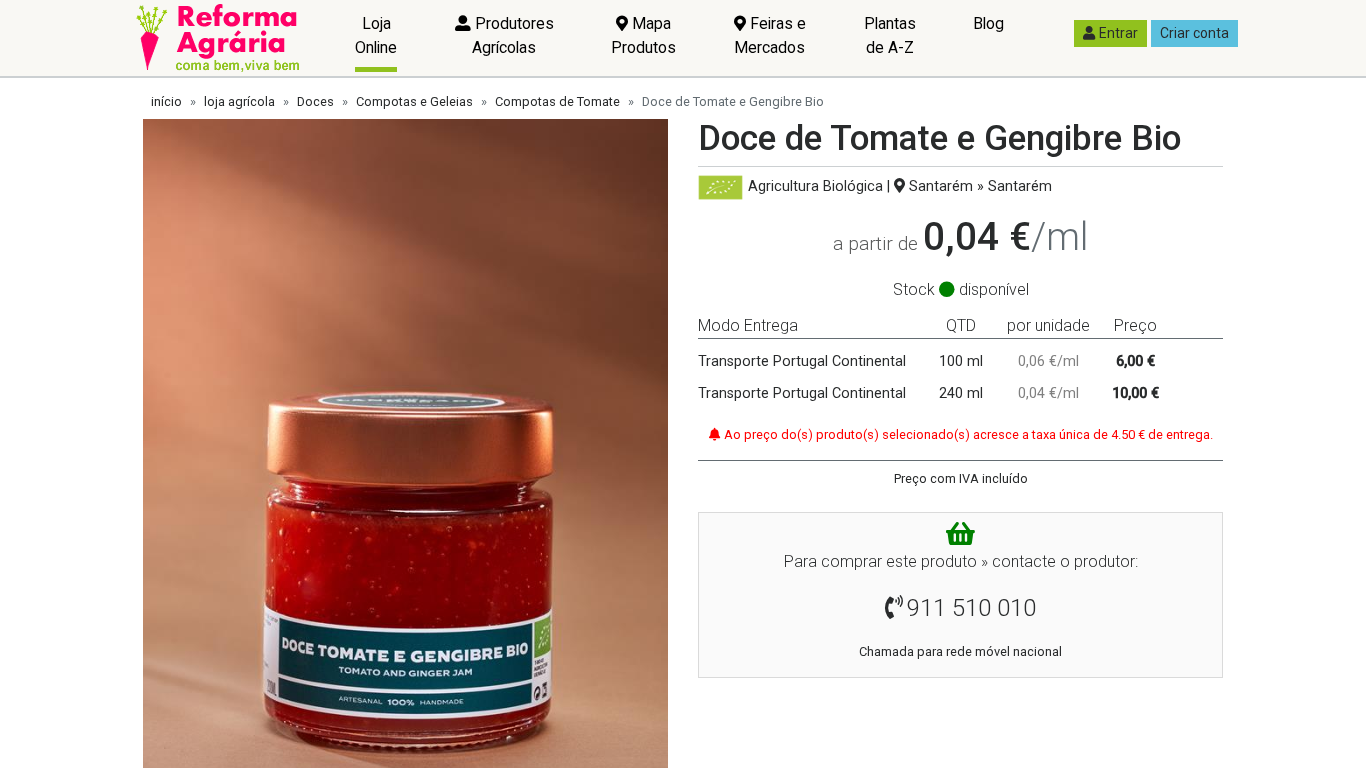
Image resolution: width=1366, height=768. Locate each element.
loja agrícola (239, 101)
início (166, 101)
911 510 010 (971, 608)
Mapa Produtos (643, 35)
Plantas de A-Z (890, 35)
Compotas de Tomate (557, 101)
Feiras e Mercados (770, 35)
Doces (315, 101)
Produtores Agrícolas (512, 35)
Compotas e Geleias (414, 101)
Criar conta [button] (1194, 33)
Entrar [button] (1118, 33)
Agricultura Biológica (815, 186)
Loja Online (376, 35)
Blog (988, 23)
